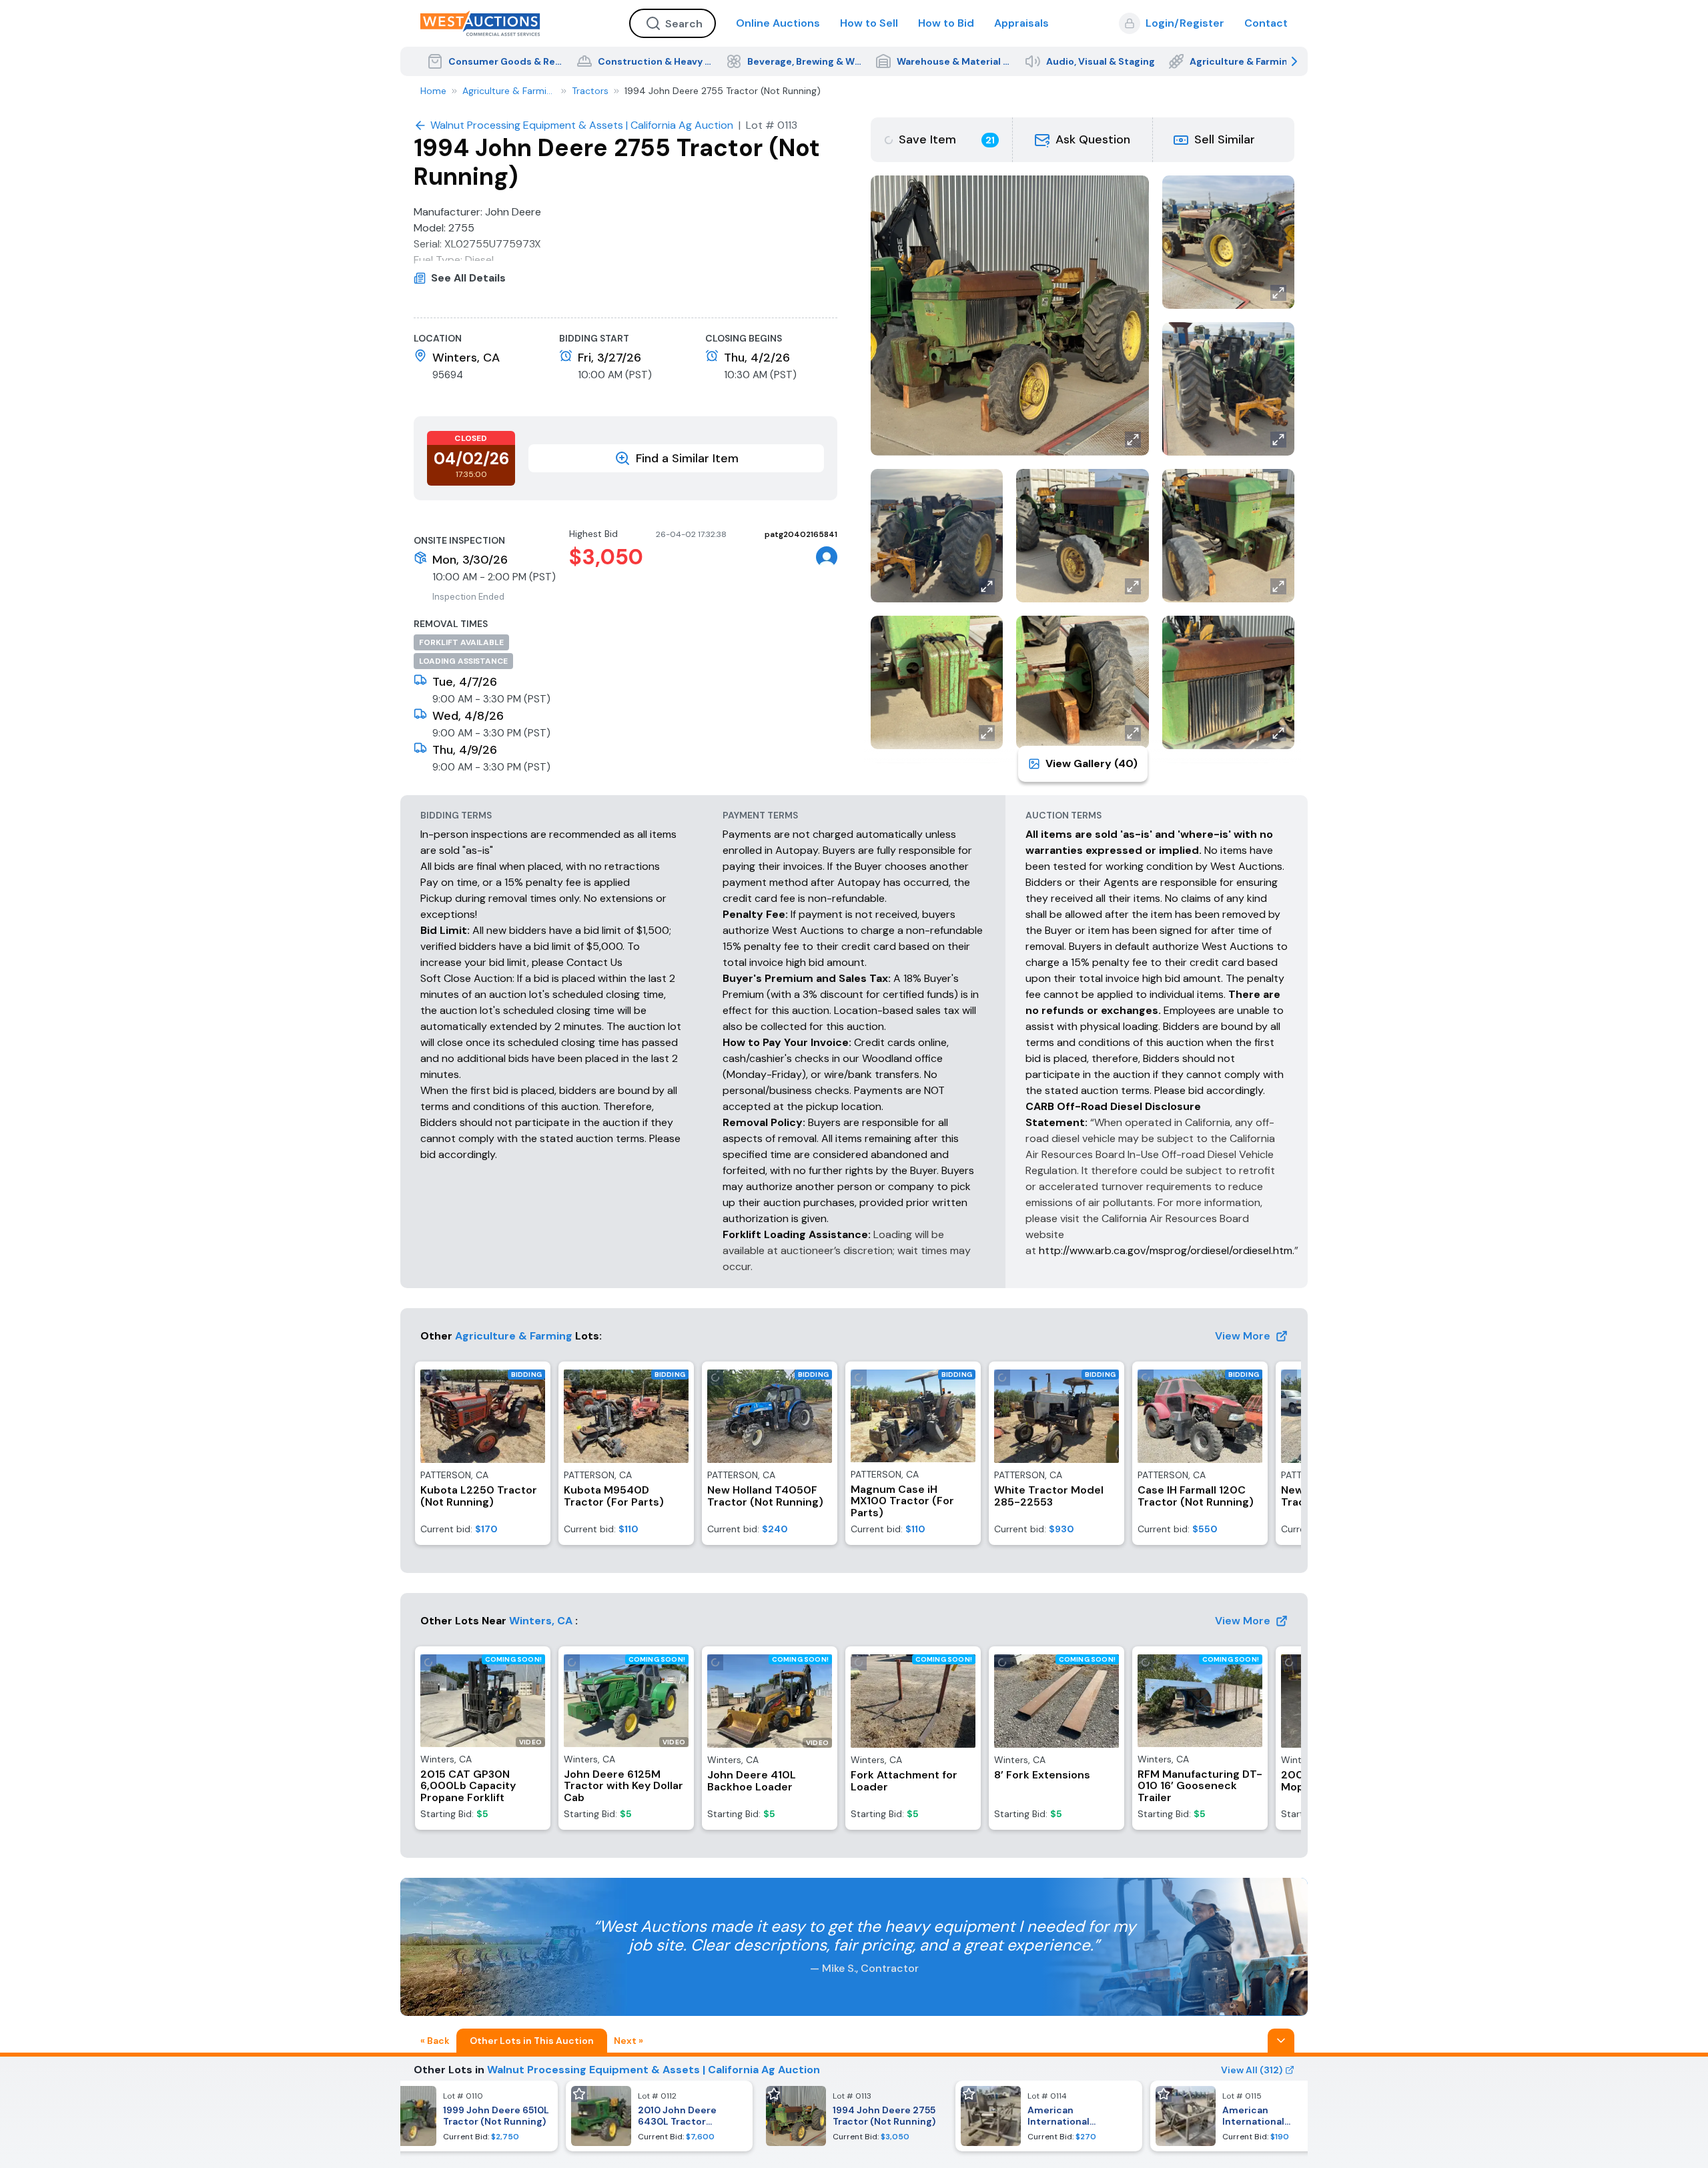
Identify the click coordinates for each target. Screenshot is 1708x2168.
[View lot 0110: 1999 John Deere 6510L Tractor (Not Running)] (464, 2116)
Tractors (590, 91)
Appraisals (1021, 23)
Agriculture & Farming (509, 91)
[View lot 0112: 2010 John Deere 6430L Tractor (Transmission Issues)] (659, 2116)
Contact (1266, 23)
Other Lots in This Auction (532, 2041)
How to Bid (946, 23)
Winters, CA (541, 1621)
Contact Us (594, 962)
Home (433, 91)
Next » (628, 2041)
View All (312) (1252, 2070)
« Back (435, 2041)
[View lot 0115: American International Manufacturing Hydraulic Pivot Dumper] (1244, 2116)
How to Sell (869, 23)
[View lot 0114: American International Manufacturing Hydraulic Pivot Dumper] (1049, 2116)
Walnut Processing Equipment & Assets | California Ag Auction (654, 2070)
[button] (1083, 140)
